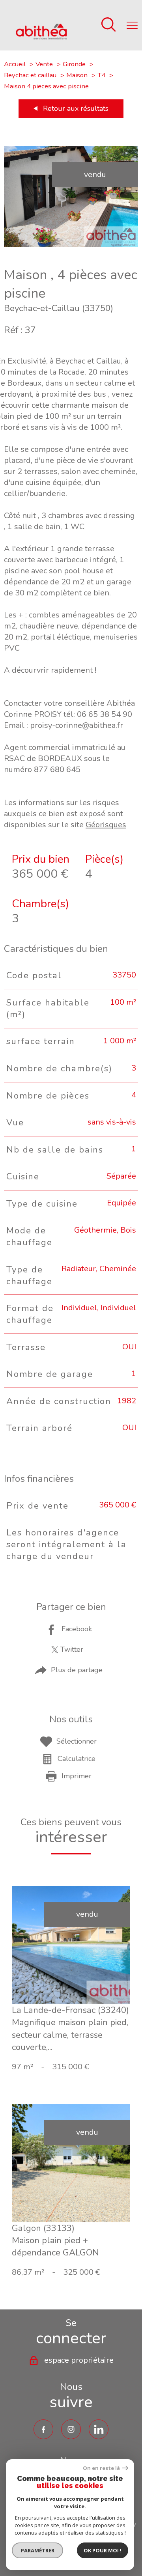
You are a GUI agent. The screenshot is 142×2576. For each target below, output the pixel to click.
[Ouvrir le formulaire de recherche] (108, 25)
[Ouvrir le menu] (132, 25)
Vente (44, 64)
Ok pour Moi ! (103, 2550)
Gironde (74, 64)
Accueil (15, 64)
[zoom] (71, 244)
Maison (77, 75)
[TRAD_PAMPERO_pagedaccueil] (41, 37)
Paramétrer (38, 2550)
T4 (101, 75)
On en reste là (101, 2468)
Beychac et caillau (30, 75)
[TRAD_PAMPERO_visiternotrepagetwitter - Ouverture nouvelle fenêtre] (99, 2429)
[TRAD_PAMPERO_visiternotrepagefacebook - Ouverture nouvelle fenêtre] (43, 2429)
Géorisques (106, 825)
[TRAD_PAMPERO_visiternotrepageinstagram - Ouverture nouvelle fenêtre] (71, 2429)
